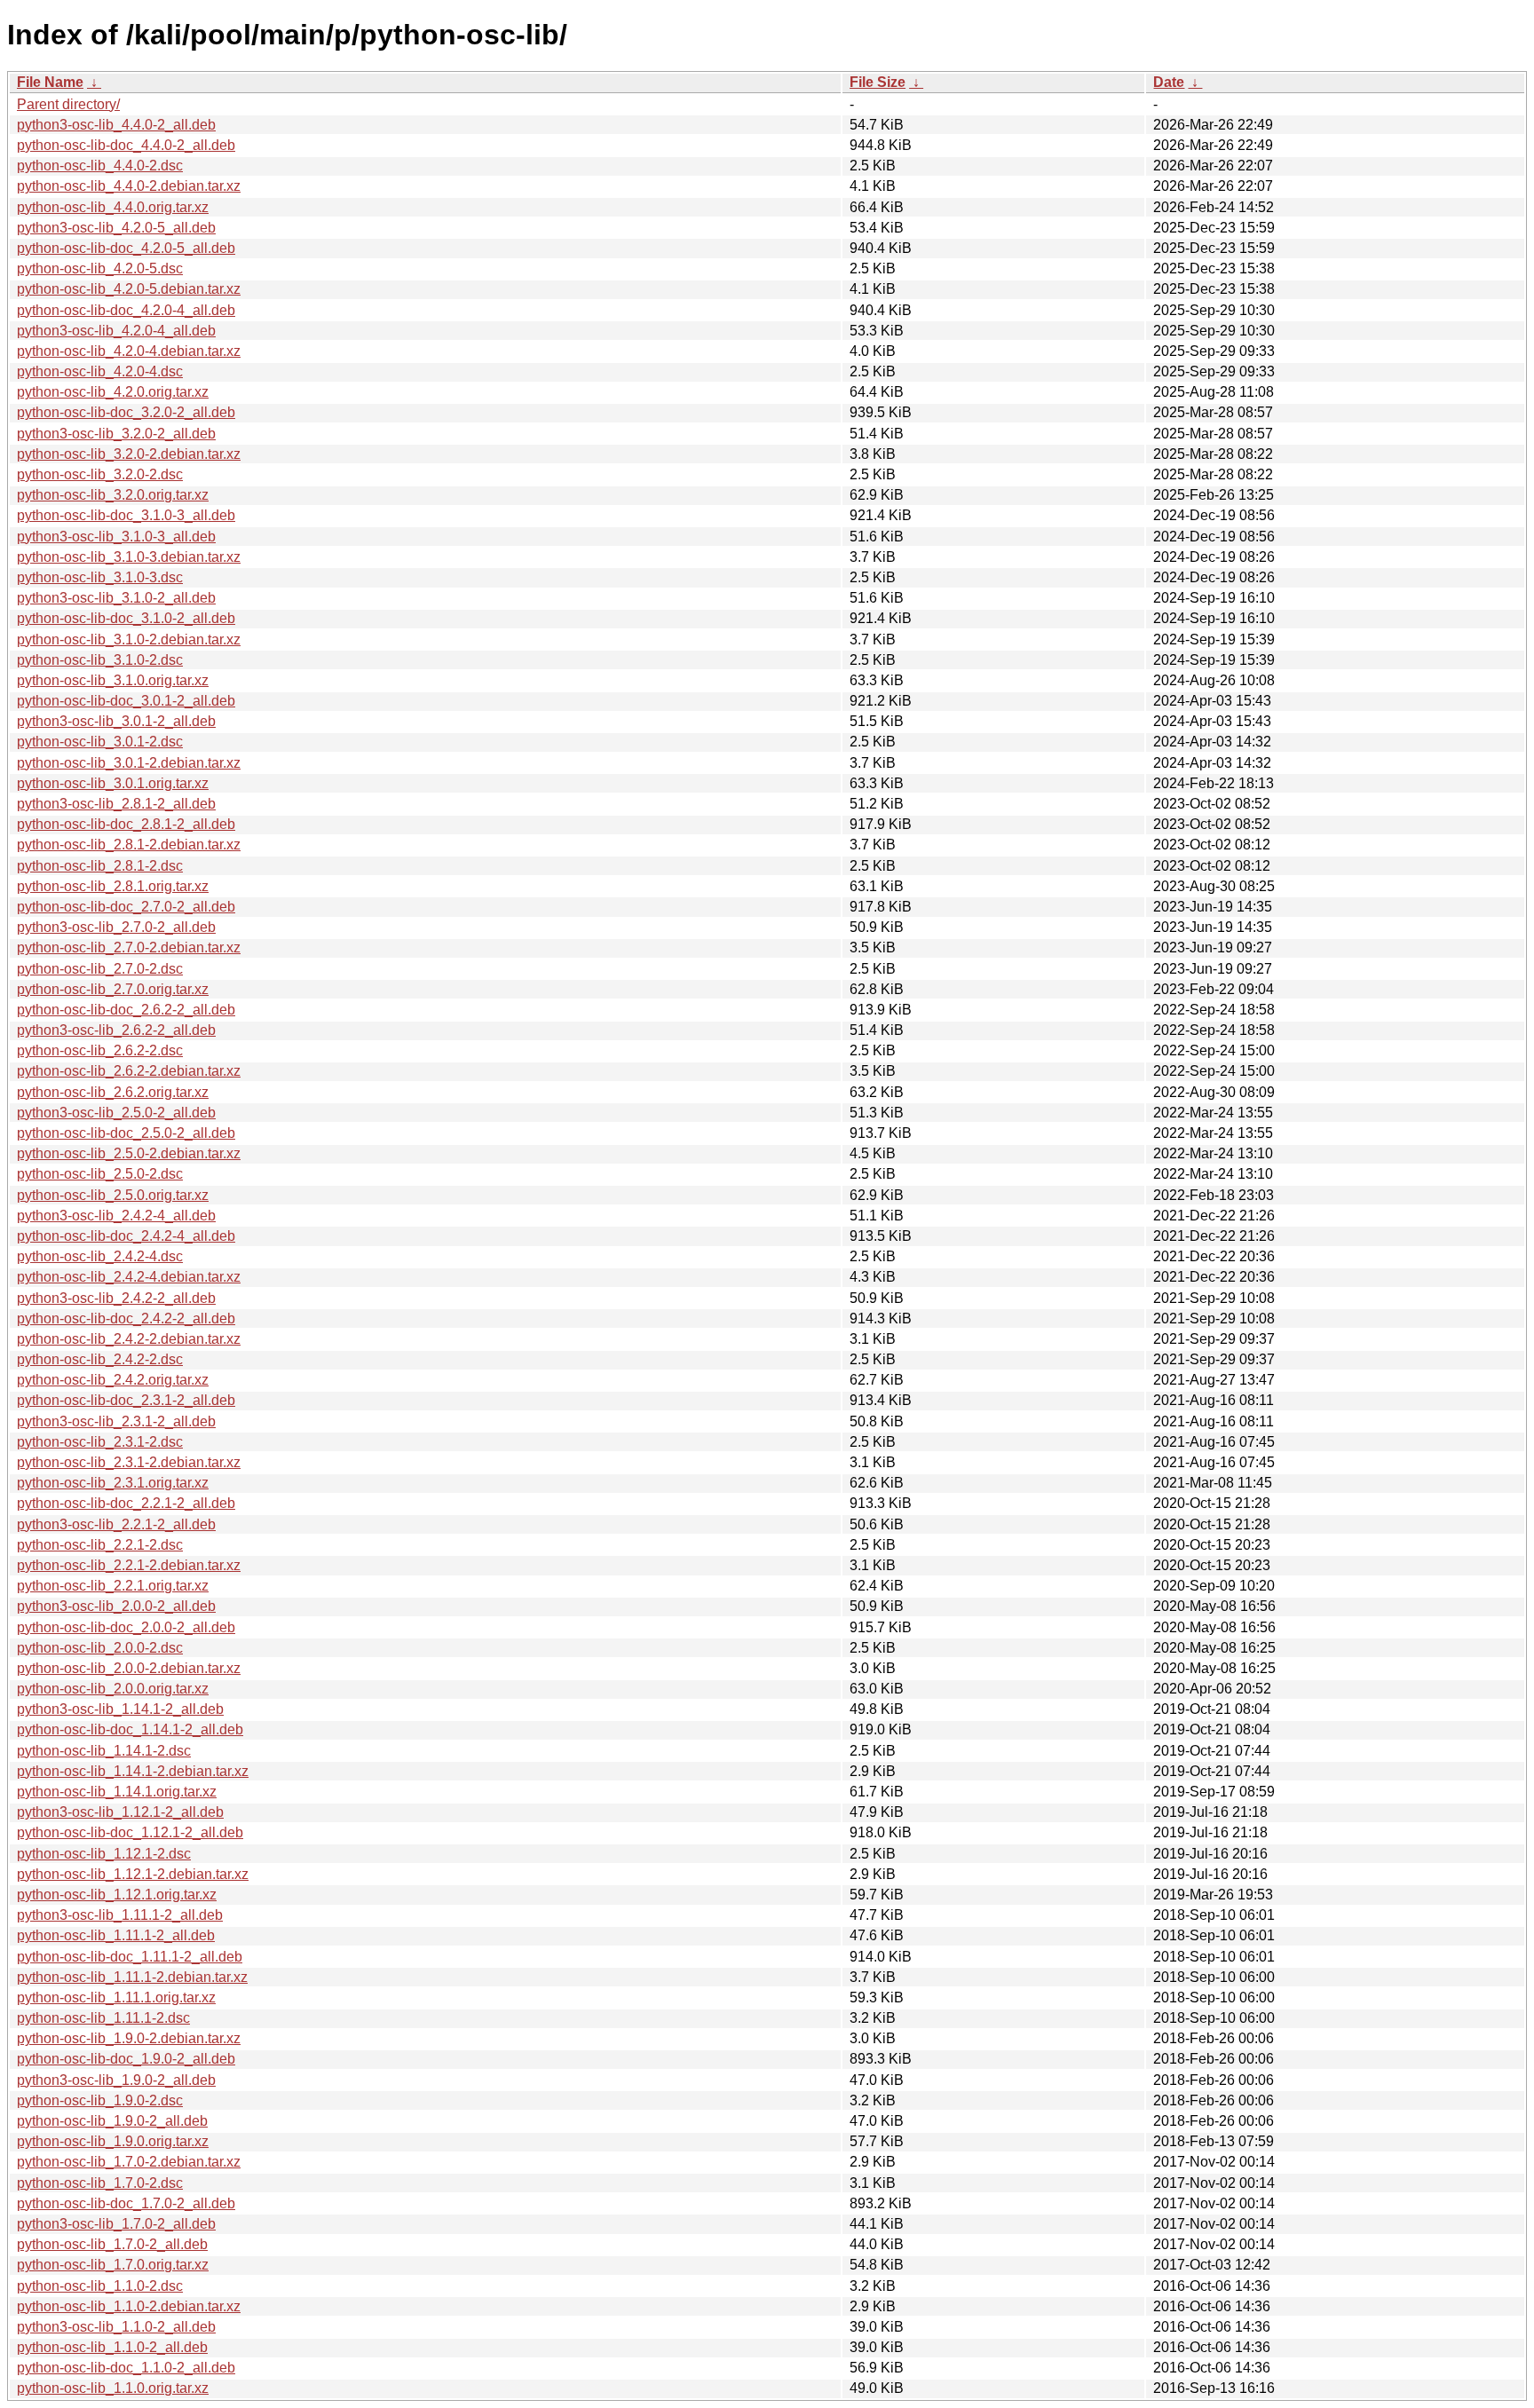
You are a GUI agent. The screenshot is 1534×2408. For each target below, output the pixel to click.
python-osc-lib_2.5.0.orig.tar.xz (113, 1195)
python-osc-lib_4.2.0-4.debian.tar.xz (129, 351)
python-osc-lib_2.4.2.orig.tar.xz (113, 1380)
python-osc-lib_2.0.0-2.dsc (100, 1648)
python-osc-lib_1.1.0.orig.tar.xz (113, 2388)
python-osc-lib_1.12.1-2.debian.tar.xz (133, 1874)
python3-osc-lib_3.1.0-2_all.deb (116, 598)
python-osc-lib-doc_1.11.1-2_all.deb (130, 1957)
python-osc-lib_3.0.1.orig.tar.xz (113, 783)
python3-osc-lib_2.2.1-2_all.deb (116, 1524)
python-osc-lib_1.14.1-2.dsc (104, 1751)
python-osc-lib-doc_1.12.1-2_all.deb (130, 1832)
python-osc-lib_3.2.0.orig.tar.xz (113, 495)
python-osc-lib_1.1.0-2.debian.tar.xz (129, 2306)
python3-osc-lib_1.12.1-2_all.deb (120, 1812)
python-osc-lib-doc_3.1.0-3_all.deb (126, 515)
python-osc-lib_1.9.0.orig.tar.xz (113, 2141)
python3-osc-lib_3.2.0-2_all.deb (116, 434)
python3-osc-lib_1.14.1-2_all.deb (120, 1709)
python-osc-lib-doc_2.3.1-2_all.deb (126, 1400)
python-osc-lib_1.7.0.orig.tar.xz (113, 2265)
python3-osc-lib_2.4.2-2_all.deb (116, 1298)
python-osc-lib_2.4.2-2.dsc (100, 1359)
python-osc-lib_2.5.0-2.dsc (100, 1174)
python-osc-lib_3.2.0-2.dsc (100, 474)
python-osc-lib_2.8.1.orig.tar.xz (113, 886)
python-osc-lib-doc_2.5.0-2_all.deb (126, 1133)
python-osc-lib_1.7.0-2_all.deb (112, 2244)
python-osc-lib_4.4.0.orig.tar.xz (113, 207)
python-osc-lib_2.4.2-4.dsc (100, 1256)
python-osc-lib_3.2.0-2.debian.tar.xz (129, 454)
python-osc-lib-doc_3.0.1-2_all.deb (126, 701)
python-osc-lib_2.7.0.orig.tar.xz (113, 989)
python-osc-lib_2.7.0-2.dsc (100, 969)
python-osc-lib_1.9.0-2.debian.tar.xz (129, 2038)
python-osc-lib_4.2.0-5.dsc (100, 268)
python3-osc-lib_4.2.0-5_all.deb (116, 228)
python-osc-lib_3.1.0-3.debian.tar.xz (129, 557)
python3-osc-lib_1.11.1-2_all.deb (120, 1915)
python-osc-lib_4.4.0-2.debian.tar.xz (129, 186)
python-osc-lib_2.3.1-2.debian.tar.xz (129, 1462)
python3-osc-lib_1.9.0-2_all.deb (116, 2080)
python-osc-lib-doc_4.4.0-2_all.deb (126, 145)
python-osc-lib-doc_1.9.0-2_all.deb (126, 2059)
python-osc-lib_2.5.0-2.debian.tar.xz (129, 1153)
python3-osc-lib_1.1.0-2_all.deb (116, 2327)
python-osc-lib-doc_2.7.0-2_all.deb (126, 907)
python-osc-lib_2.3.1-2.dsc (100, 1442)
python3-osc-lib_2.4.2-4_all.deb (116, 1216)
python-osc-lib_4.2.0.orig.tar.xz (113, 392)
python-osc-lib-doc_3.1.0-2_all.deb (126, 618)
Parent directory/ (68, 104)
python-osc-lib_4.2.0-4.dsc (100, 371)
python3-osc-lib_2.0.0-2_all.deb (116, 1606)
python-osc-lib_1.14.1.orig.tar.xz (117, 1792)
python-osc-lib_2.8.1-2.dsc (100, 866)
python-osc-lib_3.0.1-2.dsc (100, 742)
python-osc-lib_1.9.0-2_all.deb (112, 2121)
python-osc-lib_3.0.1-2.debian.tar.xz (129, 763)
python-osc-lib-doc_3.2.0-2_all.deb (126, 412)
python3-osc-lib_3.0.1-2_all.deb (116, 721)
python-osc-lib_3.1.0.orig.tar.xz (113, 680)
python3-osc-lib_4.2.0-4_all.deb (116, 331)
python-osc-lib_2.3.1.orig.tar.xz (113, 1483)
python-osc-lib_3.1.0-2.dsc (100, 660)
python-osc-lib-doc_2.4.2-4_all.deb (126, 1236)
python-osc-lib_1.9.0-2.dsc (100, 2100)
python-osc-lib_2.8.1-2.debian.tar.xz (129, 845)
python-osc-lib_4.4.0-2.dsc (100, 166)
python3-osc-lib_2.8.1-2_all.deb (116, 804)
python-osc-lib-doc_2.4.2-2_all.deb (126, 1318)
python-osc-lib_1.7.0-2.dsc (100, 2183)
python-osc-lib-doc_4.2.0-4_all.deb (126, 310)
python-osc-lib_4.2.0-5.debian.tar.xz (129, 289)
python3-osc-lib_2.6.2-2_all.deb (116, 1030)
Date (1169, 82)
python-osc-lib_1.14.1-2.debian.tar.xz (133, 1771)
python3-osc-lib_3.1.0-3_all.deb (116, 537)
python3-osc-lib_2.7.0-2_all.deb (116, 927)
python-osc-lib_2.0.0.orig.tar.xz (113, 1689)
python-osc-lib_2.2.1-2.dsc (100, 1545)
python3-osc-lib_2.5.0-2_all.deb (116, 1113)
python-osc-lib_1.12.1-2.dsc (104, 1854)
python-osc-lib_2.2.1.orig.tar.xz (113, 1586)
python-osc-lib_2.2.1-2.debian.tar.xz (129, 1565)
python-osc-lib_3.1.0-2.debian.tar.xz (129, 640)
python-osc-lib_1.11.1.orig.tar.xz (116, 1997)
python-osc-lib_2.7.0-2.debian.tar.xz (129, 947)
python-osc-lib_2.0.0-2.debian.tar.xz (129, 1668)
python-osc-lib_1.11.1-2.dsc (103, 2018)
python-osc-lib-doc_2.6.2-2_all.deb (126, 1010)
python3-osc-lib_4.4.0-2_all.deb (116, 125)
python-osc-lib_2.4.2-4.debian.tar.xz (129, 1277)
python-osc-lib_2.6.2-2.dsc (100, 1050)
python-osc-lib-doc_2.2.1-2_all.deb (126, 1503)
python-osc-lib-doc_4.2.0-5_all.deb (126, 248)
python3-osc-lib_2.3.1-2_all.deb (116, 1421)
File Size (878, 82)
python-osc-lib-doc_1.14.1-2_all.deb (130, 1729)
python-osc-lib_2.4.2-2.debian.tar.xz (129, 1339)
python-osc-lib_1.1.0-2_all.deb (112, 2347)
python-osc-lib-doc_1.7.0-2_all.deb (126, 2203)
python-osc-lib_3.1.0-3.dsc (100, 577)
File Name (50, 82)
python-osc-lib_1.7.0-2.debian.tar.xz (129, 2162)
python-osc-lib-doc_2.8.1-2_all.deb (126, 824)
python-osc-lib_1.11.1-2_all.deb (116, 1935)
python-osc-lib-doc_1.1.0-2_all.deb (126, 2368)
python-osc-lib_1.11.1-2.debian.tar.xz (132, 1977)
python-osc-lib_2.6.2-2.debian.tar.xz (129, 1071)
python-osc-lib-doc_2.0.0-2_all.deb (126, 1627)
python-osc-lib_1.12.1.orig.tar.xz (117, 1895)
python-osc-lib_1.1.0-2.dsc (100, 2286)
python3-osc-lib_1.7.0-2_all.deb (116, 2224)
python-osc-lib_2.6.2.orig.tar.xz (113, 1092)
